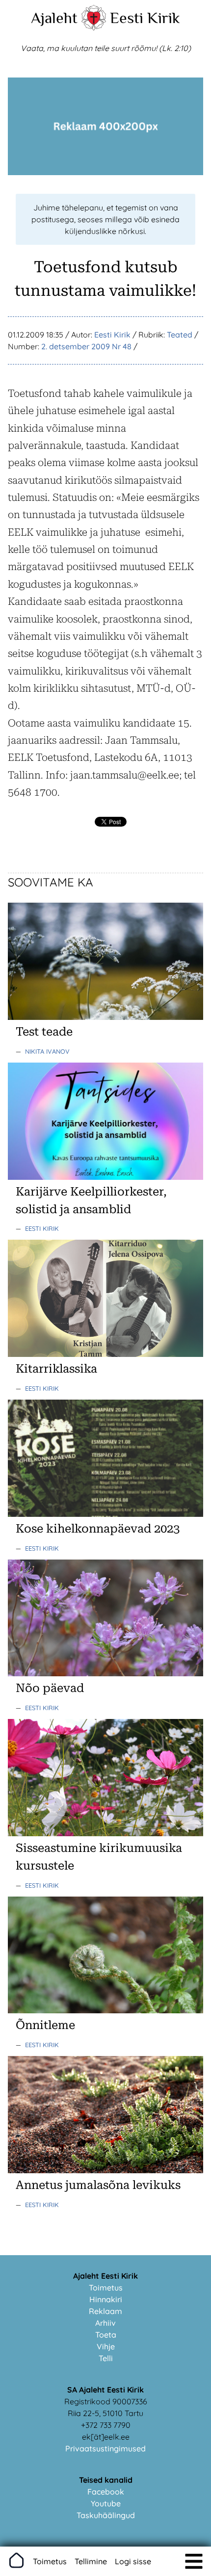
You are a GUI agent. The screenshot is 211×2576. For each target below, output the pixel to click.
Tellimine (91, 2561)
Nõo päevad (50, 1688)
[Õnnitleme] (105, 2010)
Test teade (44, 1032)
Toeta (106, 2335)
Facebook (106, 2492)
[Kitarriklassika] (105, 1354)
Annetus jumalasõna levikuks (98, 2185)
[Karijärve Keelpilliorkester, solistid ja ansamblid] (105, 1177)
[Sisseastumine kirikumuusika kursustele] (105, 1833)
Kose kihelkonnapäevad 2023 (98, 1529)
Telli (106, 2358)
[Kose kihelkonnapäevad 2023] (105, 1514)
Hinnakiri (106, 2299)
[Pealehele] (94, 27)
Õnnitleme (45, 2025)
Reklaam (105, 2311)
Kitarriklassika (56, 1369)
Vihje (106, 2346)
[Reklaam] (105, 172)
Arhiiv (105, 2323)
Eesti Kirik (145, 18)
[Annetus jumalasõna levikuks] (105, 2170)
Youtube (106, 2503)
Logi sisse (133, 2561)
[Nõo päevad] (105, 1673)
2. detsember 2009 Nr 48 (86, 346)
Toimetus (106, 2288)
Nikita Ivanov (47, 1051)
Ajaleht (54, 18)
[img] (194, 2561)
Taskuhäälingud (106, 2515)
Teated (180, 335)
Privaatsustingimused (105, 2448)
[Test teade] (105, 1017)
